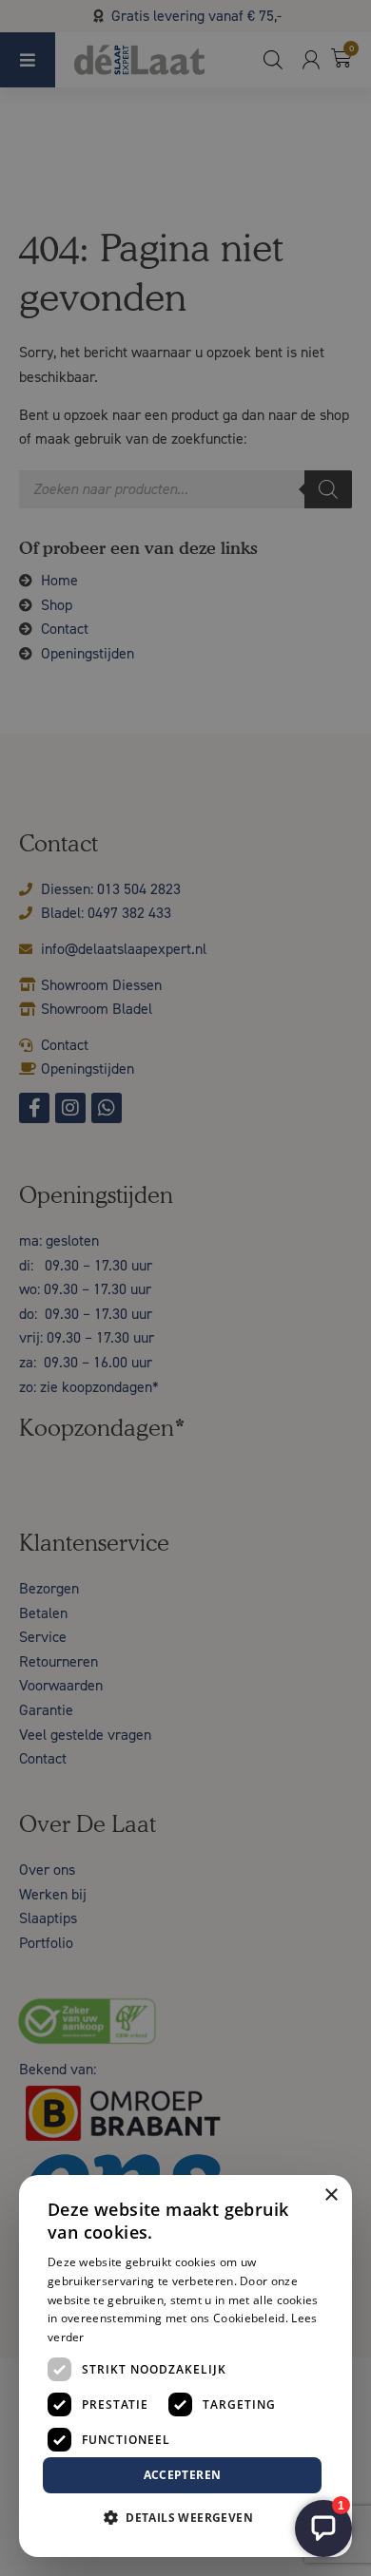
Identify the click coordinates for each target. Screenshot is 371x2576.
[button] (185, 2518)
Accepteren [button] (183, 2475)
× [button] (331, 2195)
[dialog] (185, 1288)
